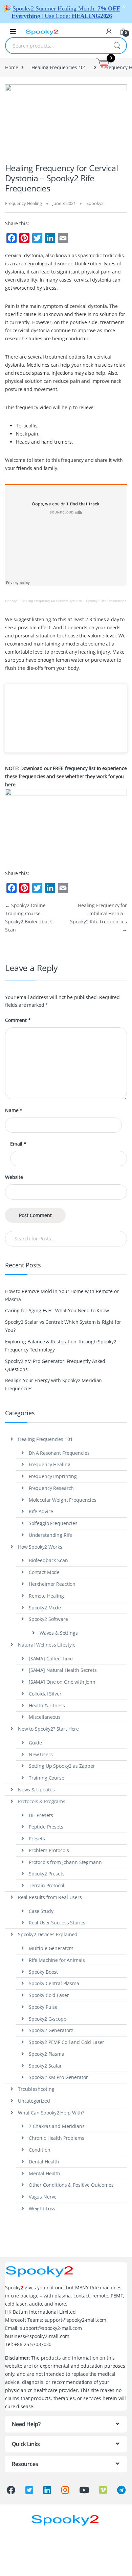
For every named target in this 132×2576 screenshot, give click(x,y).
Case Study (41, 1911)
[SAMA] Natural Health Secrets (63, 1670)
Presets (37, 1838)
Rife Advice (41, 1511)
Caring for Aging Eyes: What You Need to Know (57, 1310)
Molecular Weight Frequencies (63, 1500)
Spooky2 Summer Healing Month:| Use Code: (66, 12)
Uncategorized (34, 2101)
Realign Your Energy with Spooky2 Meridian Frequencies (53, 1384)
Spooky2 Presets (47, 1874)
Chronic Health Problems (57, 2138)
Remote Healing (46, 1596)
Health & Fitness (47, 1705)
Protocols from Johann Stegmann (65, 1862)
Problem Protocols (49, 1850)
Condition (40, 2150)
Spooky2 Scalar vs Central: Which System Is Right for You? (63, 1326)
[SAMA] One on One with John (62, 1682)
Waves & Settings (59, 1633)
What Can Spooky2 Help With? (51, 2113)
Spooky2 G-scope (48, 2019)
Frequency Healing (24, 203)
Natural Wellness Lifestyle (47, 1645)
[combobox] (57, 46)
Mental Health (45, 2173)
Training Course (47, 1778)
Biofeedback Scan (48, 1560)
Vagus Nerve (43, 2197)
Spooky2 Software (48, 1619)
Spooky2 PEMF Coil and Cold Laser (67, 2042)
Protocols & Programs (42, 1801)
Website (14, 1177)
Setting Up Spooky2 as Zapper (62, 1766)
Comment (18, 1020)
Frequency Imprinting (53, 1476)
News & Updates (36, 1790)
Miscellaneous (45, 1717)
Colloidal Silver (45, 1694)
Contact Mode (44, 1572)
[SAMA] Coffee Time (51, 1659)
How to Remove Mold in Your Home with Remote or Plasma (62, 1295)
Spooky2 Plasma (47, 2054)
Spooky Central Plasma (54, 1983)
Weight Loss (42, 2209)
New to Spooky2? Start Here (48, 1729)
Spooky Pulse (43, 2007)
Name (14, 1110)
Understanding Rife (50, 1535)
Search (117, 46)
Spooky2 (95, 203)
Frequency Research (51, 1488)
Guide (35, 1743)
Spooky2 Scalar (45, 2066)
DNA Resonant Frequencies (59, 1453)
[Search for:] (66, 1239)
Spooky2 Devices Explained (48, 1934)
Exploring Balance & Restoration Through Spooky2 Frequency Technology (61, 1346)
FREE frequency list (74, 768)
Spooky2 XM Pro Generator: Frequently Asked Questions (55, 1365)
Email (18, 1144)
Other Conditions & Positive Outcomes (71, 2185)
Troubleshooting (36, 2089)
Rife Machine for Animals (57, 1960)
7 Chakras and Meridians (57, 2126)
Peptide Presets (46, 1827)
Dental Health (44, 2162)
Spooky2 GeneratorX (51, 2030)
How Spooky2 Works (40, 1547)
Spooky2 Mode (45, 1608)
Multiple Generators (51, 1948)
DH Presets (41, 1815)
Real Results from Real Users (50, 1897)
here (10, 784)
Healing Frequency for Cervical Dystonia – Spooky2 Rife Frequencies (74, 601)
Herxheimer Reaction (52, 1584)
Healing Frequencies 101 (59, 67)
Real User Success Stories (57, 1923)
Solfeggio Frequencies (53, 1523)
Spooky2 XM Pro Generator (58, 2077)
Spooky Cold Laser (49, 1995)
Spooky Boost (43, 1972)
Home (12, 67)
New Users (41, 1754)
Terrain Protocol (47, 1885)
